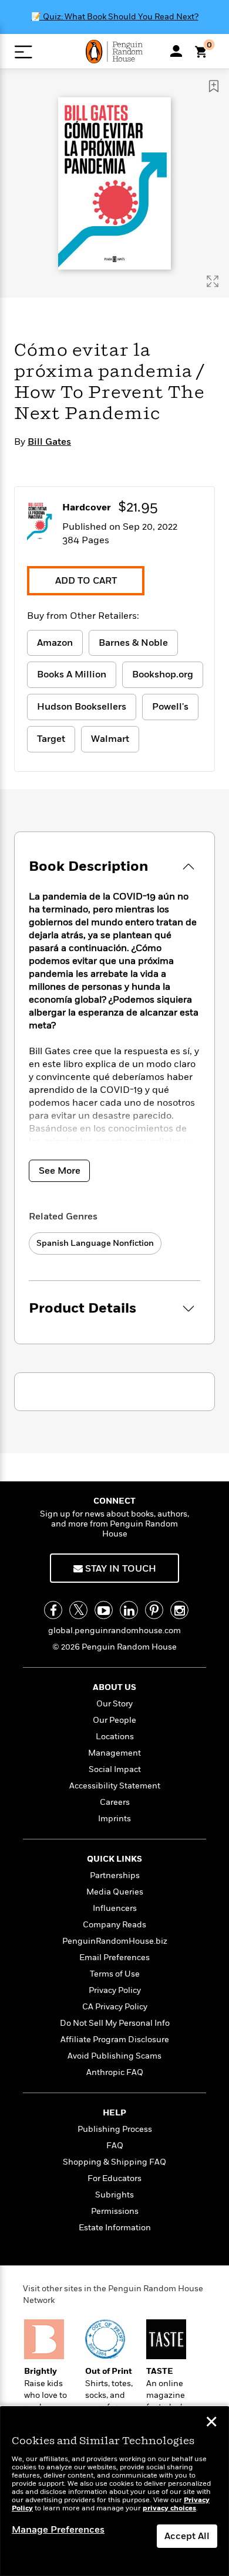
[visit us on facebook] (53, 1610)
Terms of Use (115, 1974)
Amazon (55, 643)
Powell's (170, 707)
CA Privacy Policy (115, 2007)
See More (60, 1171)
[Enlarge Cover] (213, 281)
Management (114, 1753)
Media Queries (115, 1892)
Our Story (114, 1704)
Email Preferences (114, 1957)
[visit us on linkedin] (129, 1610)
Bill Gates (49, 442)
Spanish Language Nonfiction (95, 1243)
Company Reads (114, 1925)
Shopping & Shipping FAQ (114, 2162)
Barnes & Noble (133, 643)
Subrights (114, 2195)
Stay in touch (119, 1569)
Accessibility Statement (115, 1786)
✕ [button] (211, 2423)
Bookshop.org (163, 674)
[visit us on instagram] (179, 1610)
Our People (114, 1720)
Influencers (115, 1908)
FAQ (115, 2146)
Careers (115, 1802)
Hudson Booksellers (82, 707)
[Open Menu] (23, 52)
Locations (115, 1737)
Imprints (114, 1819)
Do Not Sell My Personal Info (115, 2023)
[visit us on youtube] (104, 1610)
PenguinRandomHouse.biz (115, 1941)
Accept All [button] (187, 2536)
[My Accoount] (176, 51)
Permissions (115, 2211)
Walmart (110, 739)
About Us (114, 1687)
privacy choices (169, 2508)
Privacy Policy (115, 1990)
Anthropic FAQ (115, 2072)
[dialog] (114, 2491)
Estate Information (115, 2228)
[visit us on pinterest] (154, 1610)
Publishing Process (115, 2129)
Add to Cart (86, 581)
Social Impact (115, 1769)
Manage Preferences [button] (58, 2530)
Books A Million (72, 674)
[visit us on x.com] (78, 1610)
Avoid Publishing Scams (114, 2056)
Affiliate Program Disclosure (115, 2040)
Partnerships (115, 1875)
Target (51, 739)
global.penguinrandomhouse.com (114, 1631)
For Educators (114, 2178)
